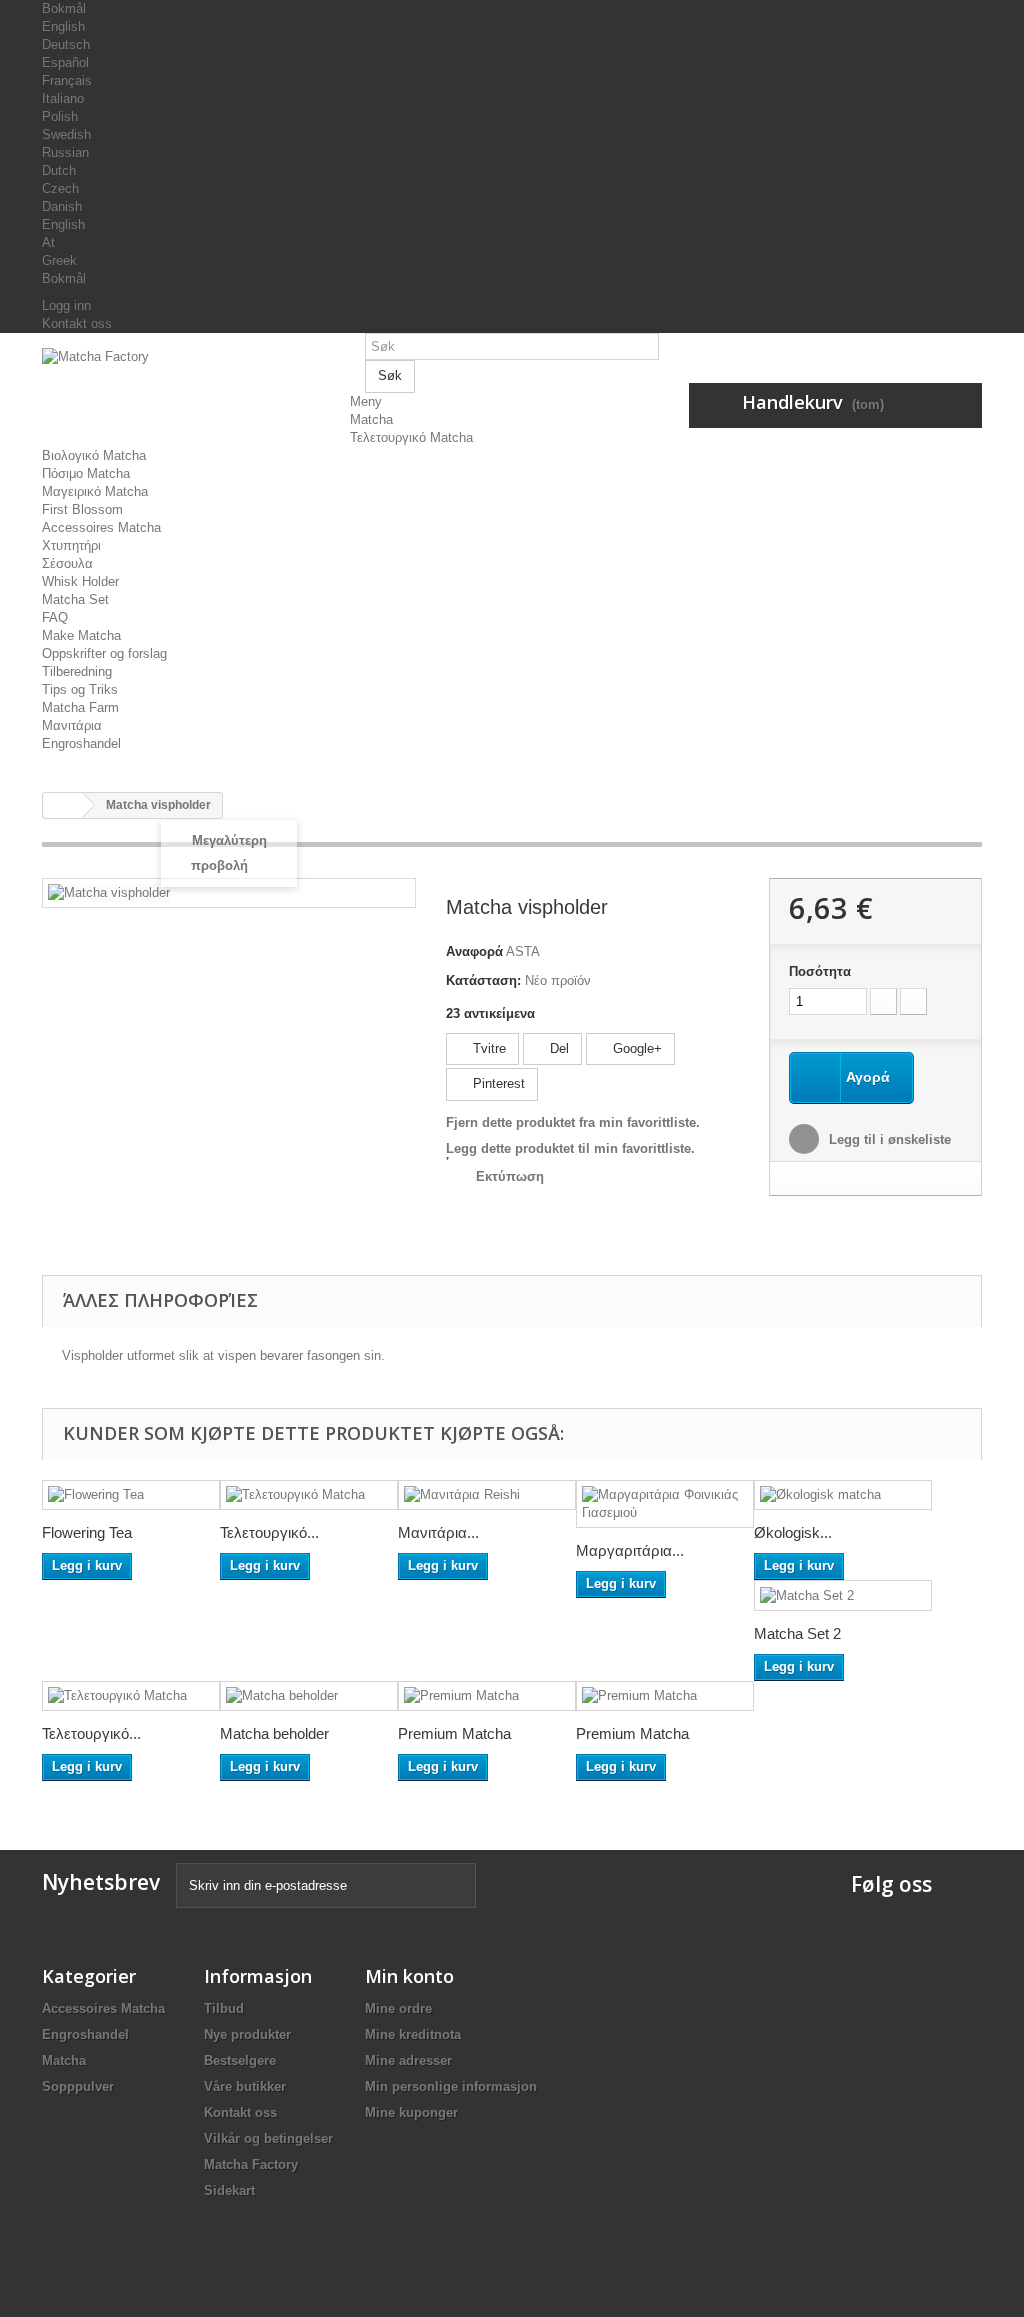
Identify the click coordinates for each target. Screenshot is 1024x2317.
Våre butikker (245, 2086)
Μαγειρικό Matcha (95, 491)
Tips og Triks (80, 689)
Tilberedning (77, 671)
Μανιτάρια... (438, 1532)
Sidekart (229, 2190)
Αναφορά (474, 951)
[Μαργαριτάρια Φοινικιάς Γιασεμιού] (665, 1504)
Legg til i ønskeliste (888, 1139)
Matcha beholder (274, 1733)
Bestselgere (240, 2060)
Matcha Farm (80, 707)
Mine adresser (408, 2060)
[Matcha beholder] (309, 1696)
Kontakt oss (77, 323)
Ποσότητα (820, 971)
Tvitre (487, 1048)
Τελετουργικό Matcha (411, 437)
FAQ (55, 617)
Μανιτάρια (72, 725)
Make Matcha (81, 635)
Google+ (635, 1048)
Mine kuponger (411, 2112)
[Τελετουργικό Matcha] (309, 1495)
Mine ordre (398, 2008)
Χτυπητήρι (71, 545)
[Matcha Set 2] (843, 1595)
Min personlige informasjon (451, 2086)
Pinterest (497, 1083)
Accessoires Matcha (101, 527)
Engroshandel (81, 743)
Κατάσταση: (483, 980)
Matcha (371, 419)
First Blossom (82, 509)
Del (557, 1048)
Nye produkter (247, 2034)
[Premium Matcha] (487, 1696)
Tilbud (224, 2008)
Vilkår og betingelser (268, 2138)
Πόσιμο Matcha (86, 473)
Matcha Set (75, 599)
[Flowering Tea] (131, 1495)
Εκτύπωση (510, 1176)
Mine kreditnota (413, 2034)
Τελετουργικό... (269, 1532)
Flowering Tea (87, 1532)
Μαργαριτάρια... (630, 1550)
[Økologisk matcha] (843, 1495)
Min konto (409, 1976)
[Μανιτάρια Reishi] (487, 1495)
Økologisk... (793, 1532)
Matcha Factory (251, 2164)
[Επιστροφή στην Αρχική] (63, 805)
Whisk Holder (80, 581)
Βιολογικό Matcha (94, 455)
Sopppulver (78, 2086)
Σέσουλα (67, 563)
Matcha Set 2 (797, 1633)
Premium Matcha (454, 1733)
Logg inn (66, 305)
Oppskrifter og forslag (104, 653)
